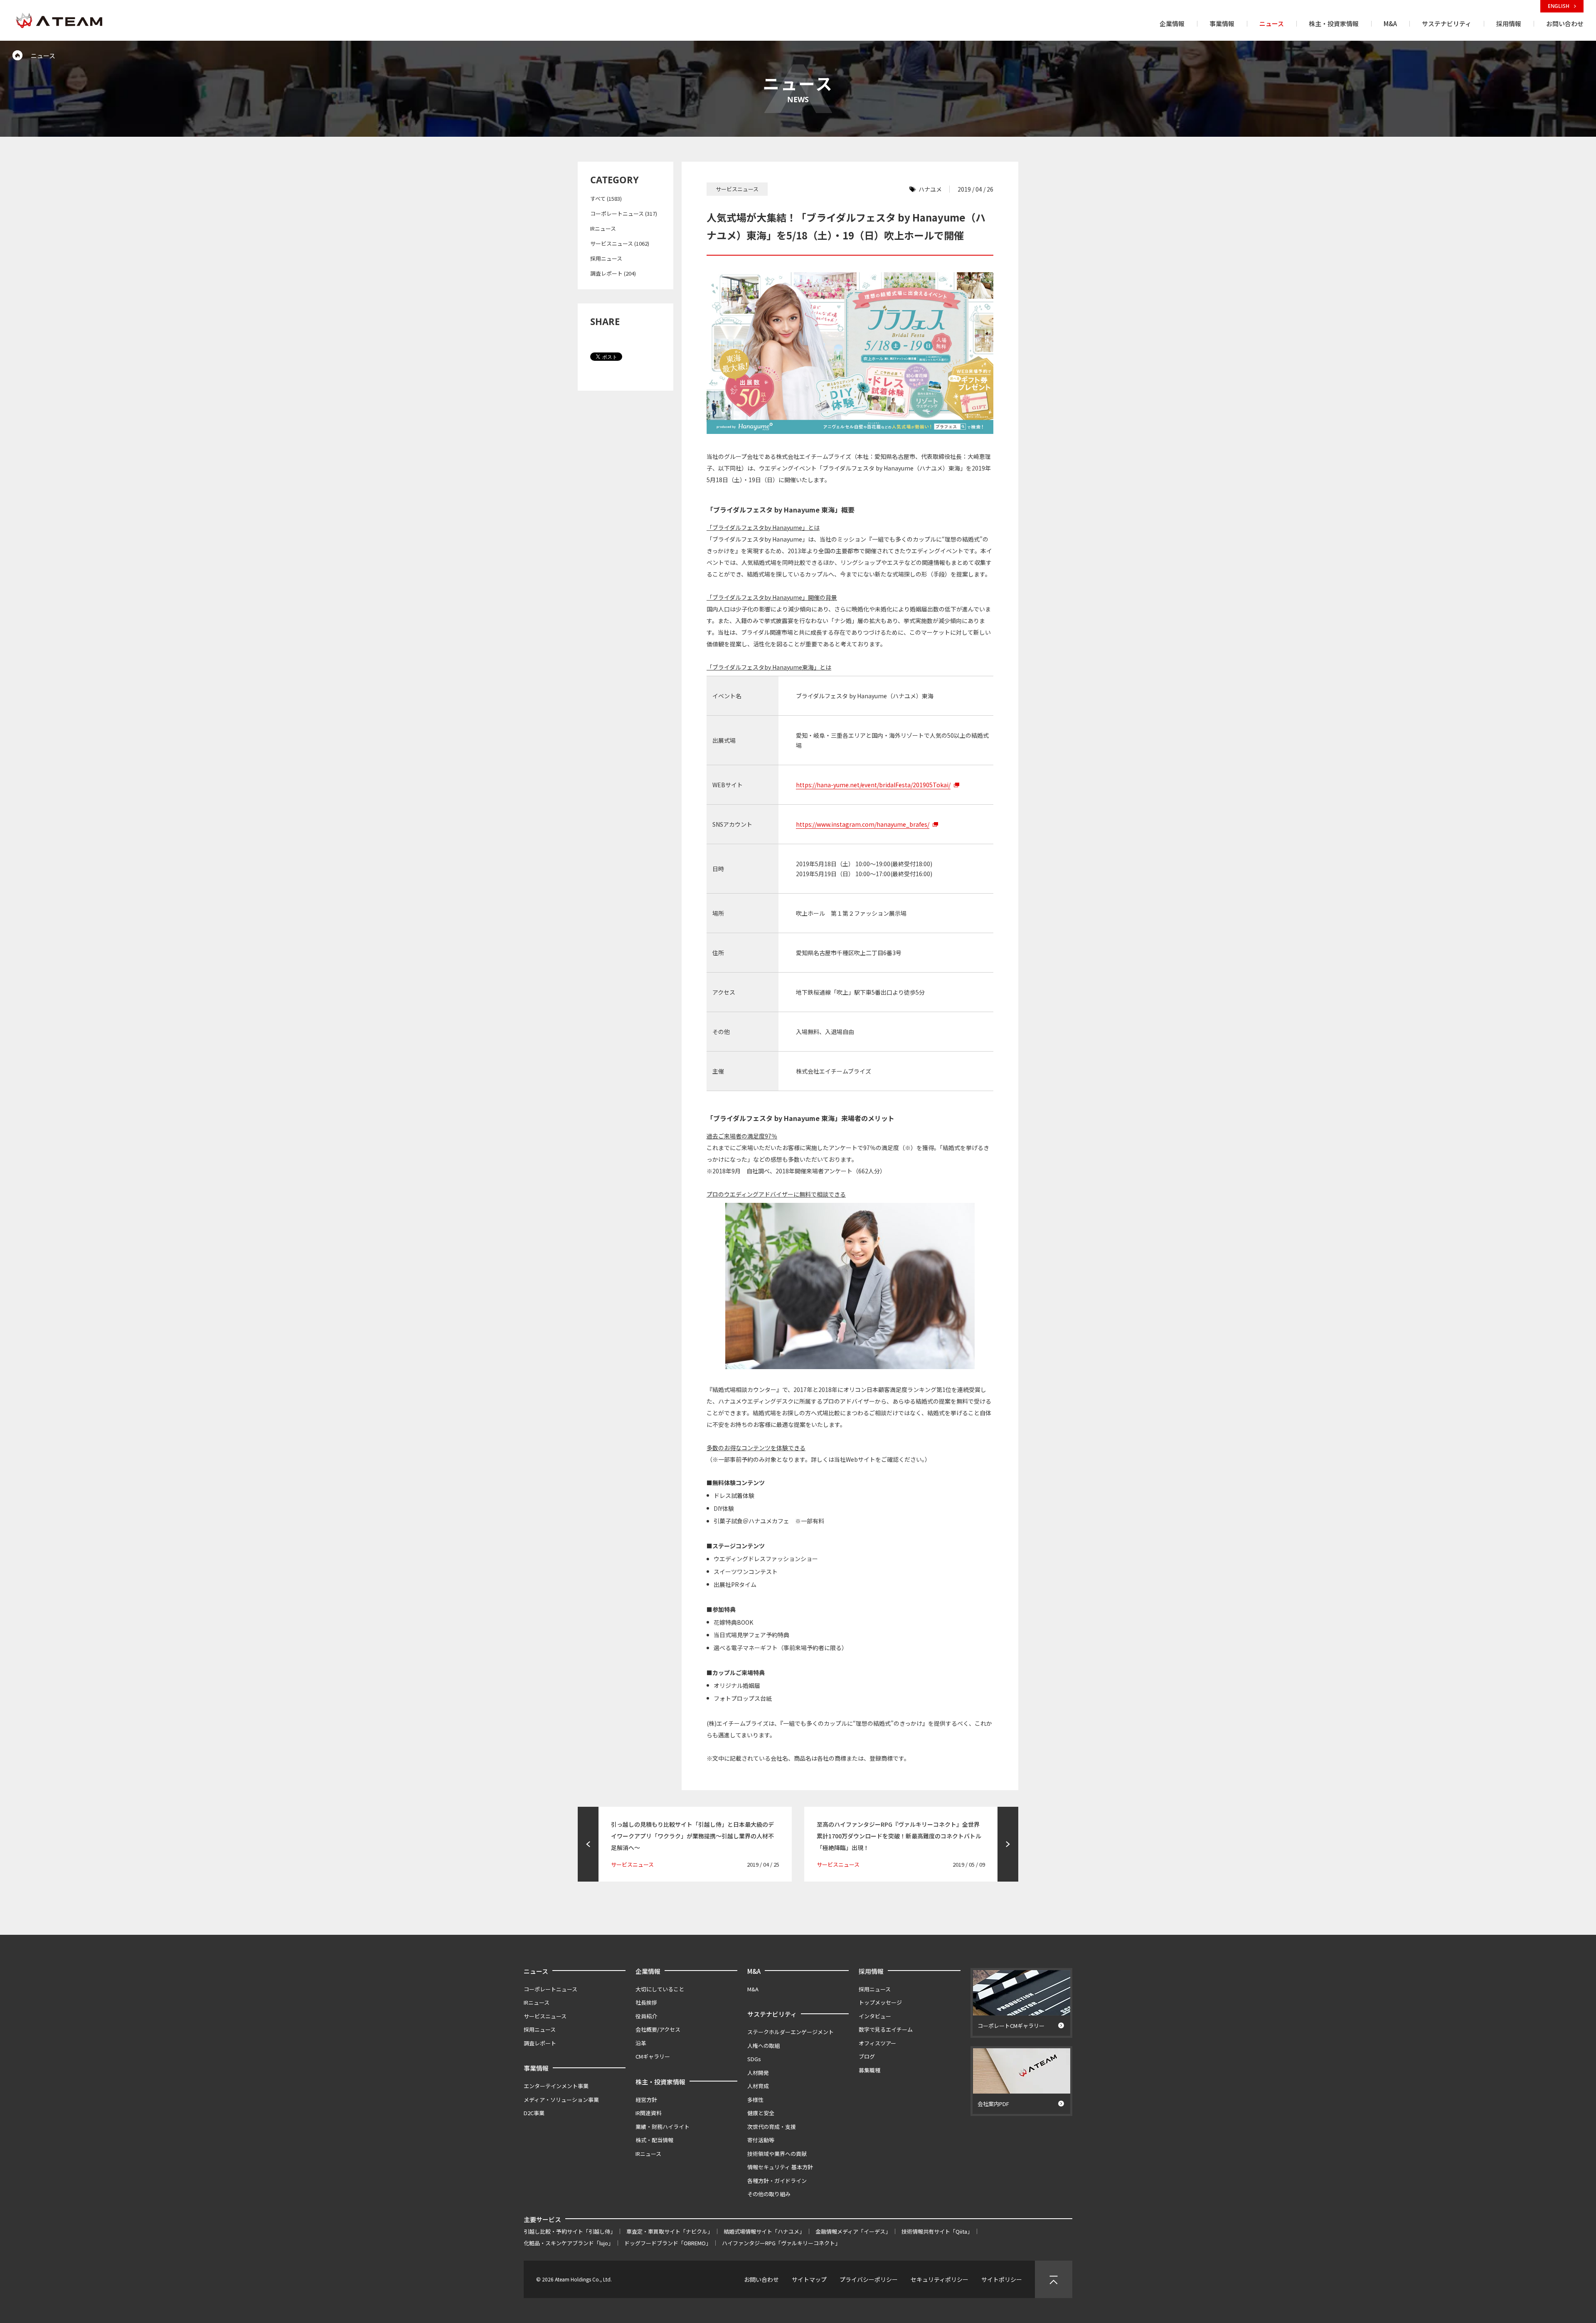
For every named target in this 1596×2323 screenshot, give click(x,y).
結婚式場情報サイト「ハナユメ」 (764, 2231)
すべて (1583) (606, 198)
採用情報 (871, 1971)
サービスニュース (545, 2016)
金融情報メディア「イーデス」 (853, 2231)
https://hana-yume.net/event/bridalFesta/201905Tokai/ (873, 785)
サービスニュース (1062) (620, 243)
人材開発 (758, 2073)
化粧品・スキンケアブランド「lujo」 (569, 2243)
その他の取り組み (769, 2194)
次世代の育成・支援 (772, 2127)
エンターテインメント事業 (556, 2086)
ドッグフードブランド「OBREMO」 (668, 2243)
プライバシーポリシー (869, 2279)
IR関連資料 (649, 2113)
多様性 (755, 2100)
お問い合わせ (761, 2279)
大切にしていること (660, 1989)
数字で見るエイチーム (886, 2029)
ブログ (867, 2056)
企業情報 (648, 1971)
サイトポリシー (1002, 2279)
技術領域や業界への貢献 (777, 2154)
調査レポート (540, 2043)
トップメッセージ (880, 2002)
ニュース (536, 1971)
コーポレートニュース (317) (624, 213)
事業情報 (536, 2068)
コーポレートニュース (550, 1989)
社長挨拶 (646, 2002)
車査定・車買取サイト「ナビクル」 (670, 2231)
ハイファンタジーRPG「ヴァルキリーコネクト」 (781, 2243)
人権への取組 (764, 2046)
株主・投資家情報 (660, 2082)
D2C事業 (534, 2113)
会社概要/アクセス (658, 2029)
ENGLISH (1559, 6)
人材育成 (758, 2086)
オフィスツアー (877, 2043)
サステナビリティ (772, 2014)
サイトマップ (809, 2279)
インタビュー (875, 2016)
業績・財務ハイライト (663, 2127)
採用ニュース (606, 258)
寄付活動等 (761, 2140)
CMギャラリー (653, 2056)
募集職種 (869, 2070)
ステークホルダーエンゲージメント (791, 2032)
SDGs (754, 2059)
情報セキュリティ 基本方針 (780, 2167)
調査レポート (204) (613, 273)
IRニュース (603, 228)
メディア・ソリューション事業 (561, 2100)
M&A (754, 1971)
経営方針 (646, 2100)
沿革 (641, 2043)
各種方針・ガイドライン (777, 2181)
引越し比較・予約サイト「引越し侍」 (570, 2231)
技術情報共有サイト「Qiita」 (937, 2231)
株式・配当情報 (654, 2140)
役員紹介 (646, 2016)
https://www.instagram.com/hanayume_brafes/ (863, 824)
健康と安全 (761, 2113)
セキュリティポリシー (940, 2279)
